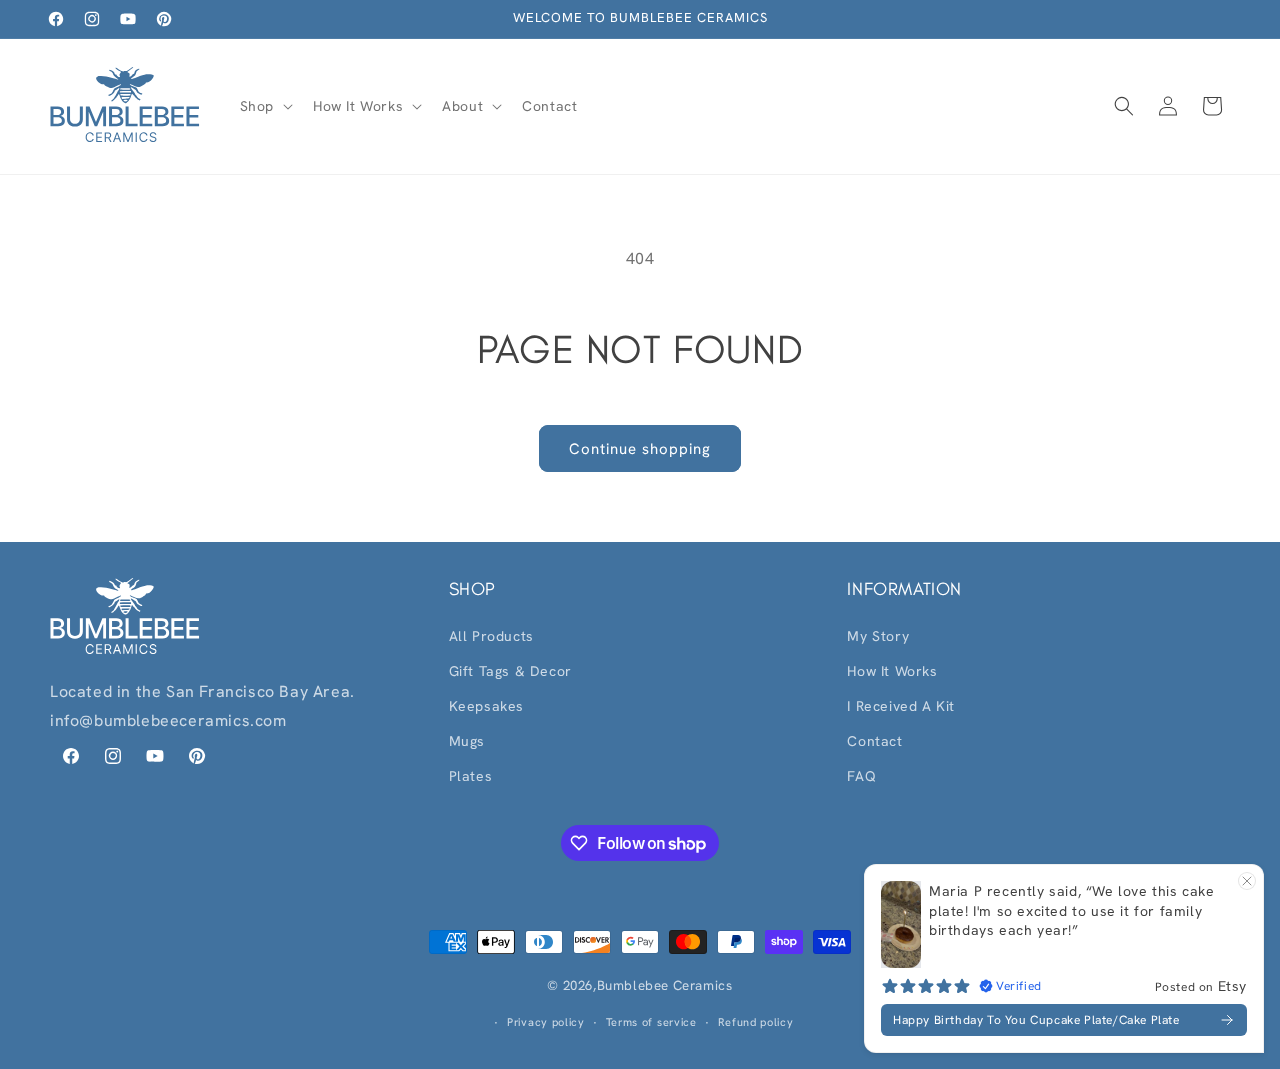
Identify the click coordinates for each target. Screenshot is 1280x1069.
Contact (874, 741)
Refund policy (756, 1022)
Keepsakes (486, 706)
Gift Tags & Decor (510, 671)
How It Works (892, 671)
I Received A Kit (901, 706)
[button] (264, 106)
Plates (471, 776)
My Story (878, 636)
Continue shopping (640, 449)
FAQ (861, 776)
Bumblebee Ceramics (665, 985)
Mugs (467, 741)
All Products (491, 636)
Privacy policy (546, 1022)
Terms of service (651, 1022)
